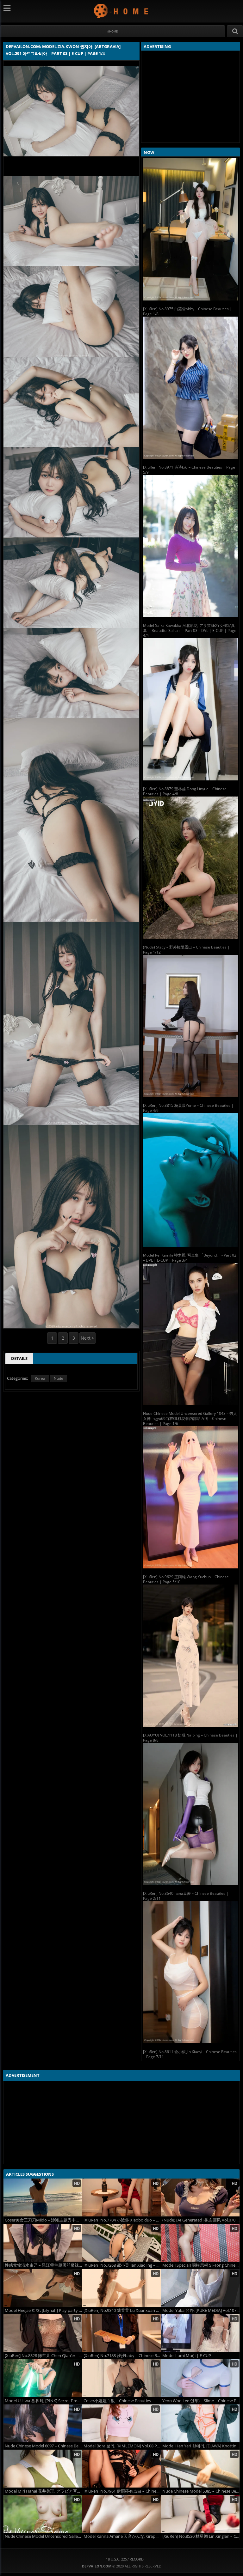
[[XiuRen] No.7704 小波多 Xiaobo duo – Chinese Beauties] (121, 2197)
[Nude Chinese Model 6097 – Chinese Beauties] (43, 2423)
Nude (59, 1378)
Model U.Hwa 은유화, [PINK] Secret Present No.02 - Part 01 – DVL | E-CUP (43, 2401)
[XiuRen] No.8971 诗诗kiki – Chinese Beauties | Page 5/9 (189, 470)
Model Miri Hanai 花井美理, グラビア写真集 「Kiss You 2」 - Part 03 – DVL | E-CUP (43, 2491)
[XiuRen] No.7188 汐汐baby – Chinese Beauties (122, 2356)
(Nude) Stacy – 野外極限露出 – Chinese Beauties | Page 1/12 (186, 950)
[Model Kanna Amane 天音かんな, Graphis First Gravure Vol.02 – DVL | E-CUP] (121, 2514)
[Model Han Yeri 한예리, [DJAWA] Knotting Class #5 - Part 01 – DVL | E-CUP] (200, 2423)
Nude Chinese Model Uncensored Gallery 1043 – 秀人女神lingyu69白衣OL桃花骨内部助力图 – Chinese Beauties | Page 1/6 (190, 1418)
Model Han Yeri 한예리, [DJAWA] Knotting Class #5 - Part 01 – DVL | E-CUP (201, 2446)
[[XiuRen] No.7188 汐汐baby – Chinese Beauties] (121, 2333)
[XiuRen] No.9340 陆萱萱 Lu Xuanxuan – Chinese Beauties (122, 2310)
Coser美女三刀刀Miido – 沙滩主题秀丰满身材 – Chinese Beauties (43, 2220)
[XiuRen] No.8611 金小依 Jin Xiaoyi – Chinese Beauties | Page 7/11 (190, 2054)
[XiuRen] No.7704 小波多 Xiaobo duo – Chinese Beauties (122, 2220)
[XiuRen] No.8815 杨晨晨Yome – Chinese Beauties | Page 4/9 (188, 1108)
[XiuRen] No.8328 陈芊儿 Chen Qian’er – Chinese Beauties (43, 2356)
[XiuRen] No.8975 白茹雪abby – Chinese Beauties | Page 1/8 (187, 311)
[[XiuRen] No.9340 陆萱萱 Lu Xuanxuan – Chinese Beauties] (121, 2288)
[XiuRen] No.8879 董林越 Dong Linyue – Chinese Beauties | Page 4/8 (185, 791)
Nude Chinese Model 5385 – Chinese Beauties (201, 2491)
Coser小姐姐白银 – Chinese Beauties (117, 2401)
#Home (112, 31)
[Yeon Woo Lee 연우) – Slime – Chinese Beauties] (200, 2378)
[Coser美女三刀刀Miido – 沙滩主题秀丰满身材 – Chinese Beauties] (43, 2197)
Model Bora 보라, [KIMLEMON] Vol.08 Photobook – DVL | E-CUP (122, 2446)
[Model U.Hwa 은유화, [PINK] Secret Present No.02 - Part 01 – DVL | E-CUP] (43, 2378)
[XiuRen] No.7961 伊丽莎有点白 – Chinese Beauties (122, 2491)
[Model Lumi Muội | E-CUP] (200, 2333)
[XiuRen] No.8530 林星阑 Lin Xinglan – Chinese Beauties (201, 2536)
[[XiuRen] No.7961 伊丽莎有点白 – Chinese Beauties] (121, 2469)
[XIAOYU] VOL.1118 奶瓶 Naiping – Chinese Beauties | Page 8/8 (190, 1738)
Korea (40, 1378)
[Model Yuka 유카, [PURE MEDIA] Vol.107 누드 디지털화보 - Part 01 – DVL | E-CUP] (200, 2288)
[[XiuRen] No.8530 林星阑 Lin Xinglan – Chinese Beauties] (200, 2514)
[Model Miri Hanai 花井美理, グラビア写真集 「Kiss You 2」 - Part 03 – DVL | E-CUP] (43, 2469)
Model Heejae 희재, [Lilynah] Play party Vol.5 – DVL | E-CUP (43, 2310)
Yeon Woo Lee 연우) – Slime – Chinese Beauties (201, 2401)
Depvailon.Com (122, 11)
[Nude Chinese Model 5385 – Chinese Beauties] (200, 2469)
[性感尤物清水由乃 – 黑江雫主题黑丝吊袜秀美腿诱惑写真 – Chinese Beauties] (43, 2243)
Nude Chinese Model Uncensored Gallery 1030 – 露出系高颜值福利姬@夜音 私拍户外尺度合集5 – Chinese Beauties (43, 2536)
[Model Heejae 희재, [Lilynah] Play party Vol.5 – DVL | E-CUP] (43, 2288)
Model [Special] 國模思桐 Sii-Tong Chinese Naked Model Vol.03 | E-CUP (201, 2265)
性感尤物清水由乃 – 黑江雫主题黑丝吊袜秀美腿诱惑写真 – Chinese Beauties (43, 2265)
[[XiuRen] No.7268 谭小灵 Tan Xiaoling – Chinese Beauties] (121, 2243)
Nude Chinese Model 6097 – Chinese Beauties (43, 2446)
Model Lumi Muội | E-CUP (187, 2356)
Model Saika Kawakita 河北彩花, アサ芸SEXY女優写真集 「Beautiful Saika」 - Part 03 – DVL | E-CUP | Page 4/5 (190, 630)
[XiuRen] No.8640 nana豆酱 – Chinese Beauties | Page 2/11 (186, 1896)
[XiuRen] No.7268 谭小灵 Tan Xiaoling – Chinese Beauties (122, 2265)
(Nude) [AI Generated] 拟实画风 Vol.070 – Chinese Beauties (201, 2220)
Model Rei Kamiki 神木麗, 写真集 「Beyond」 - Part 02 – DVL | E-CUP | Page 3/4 (190, 1258)
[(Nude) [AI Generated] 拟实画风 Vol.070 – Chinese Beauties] (200, 2197)
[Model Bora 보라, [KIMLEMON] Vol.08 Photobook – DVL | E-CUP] (121, 2423)
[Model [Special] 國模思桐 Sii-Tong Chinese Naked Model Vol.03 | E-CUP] (200, 2243)
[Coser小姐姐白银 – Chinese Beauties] (121, 2378)
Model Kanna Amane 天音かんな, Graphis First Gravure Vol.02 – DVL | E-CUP (122, 2536)
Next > (87, 1338)
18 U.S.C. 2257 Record (125, 2559)
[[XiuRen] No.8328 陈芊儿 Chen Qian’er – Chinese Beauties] (43, 2333)
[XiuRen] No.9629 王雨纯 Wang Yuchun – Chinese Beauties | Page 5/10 (186, 1579)
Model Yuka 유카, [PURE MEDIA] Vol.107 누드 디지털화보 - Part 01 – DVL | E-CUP (201, 2310)
